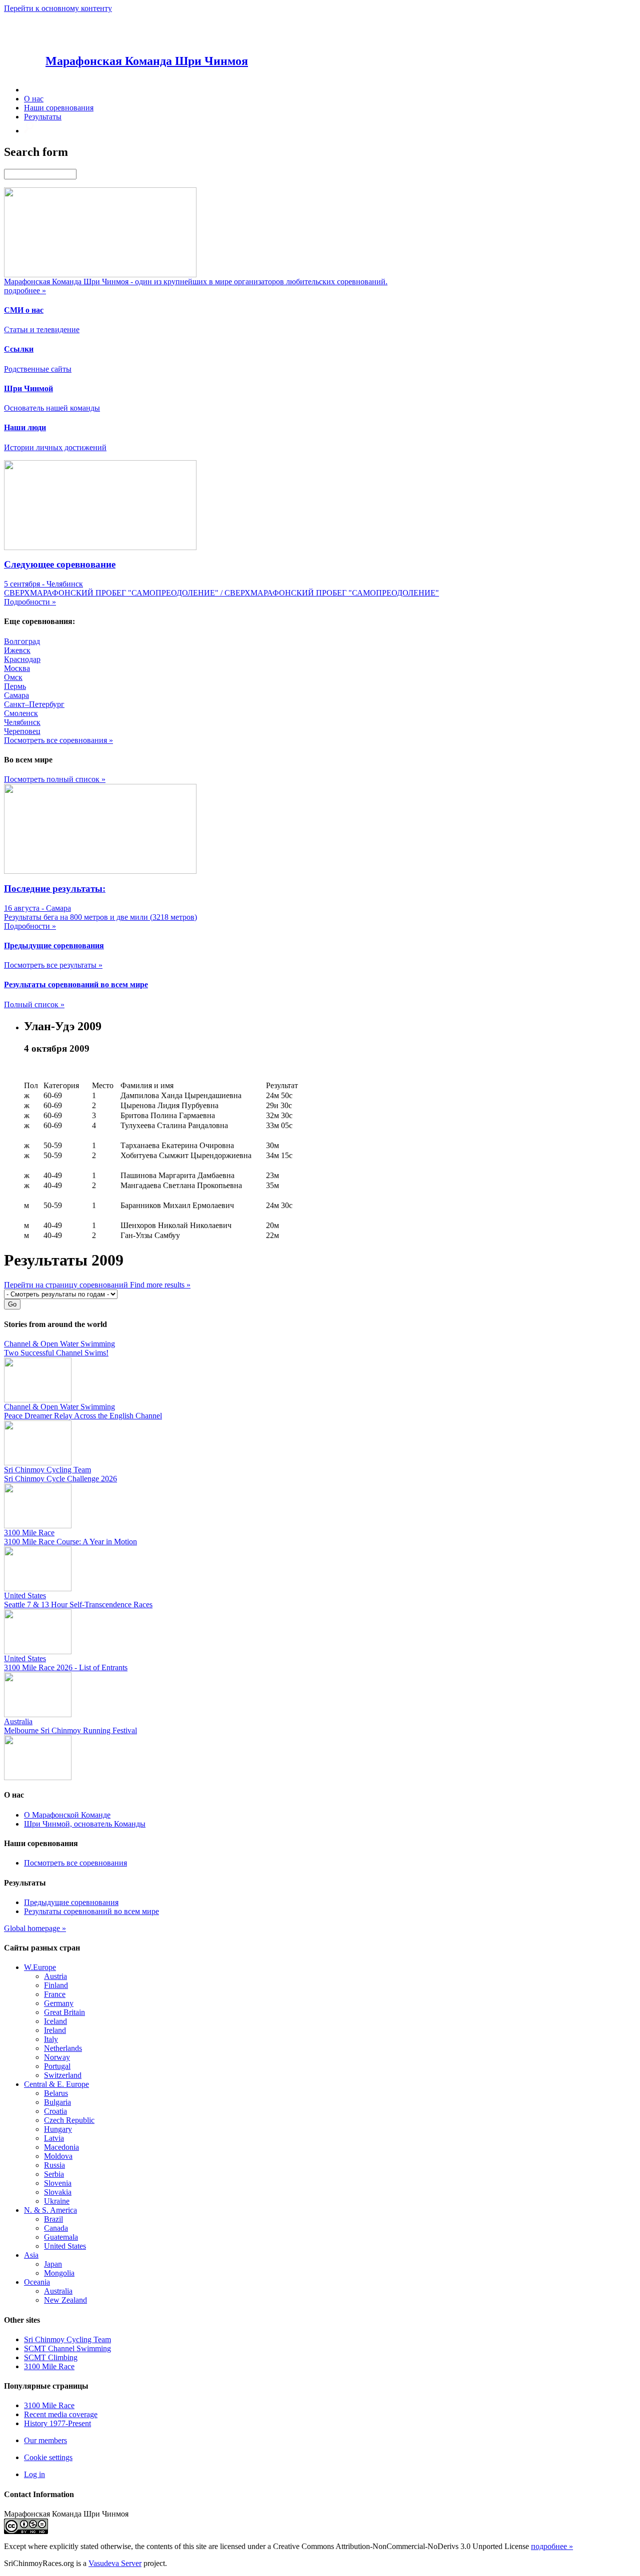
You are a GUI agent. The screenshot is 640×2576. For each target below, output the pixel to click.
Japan (53, 2264)
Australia (58, 2291)
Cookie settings (48, 2457)
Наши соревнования (59, 108)
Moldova (58, 2156)
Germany (59, 2003)
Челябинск (22, 722)
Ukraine (57, 2201)
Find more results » (160, 1285)
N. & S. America (50, 2210)
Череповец (22, 731)
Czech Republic (69, 2120)
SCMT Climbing (51, 2357)
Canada (56, 2228)
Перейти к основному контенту (58, 8)
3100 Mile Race (49, 2366)
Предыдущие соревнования (71, 1902)
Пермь (15, 686)
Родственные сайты (38, 369)
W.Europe (40, 1967)
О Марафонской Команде (67, 1815)
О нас (34, 99)
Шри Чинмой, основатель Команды (85, 1824)
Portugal (57, 2066)
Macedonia (61, 2147)
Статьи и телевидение (42, 329)
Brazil (53, 2219)
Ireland (55, 2030)
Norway (57, 2057)
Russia (54, 2165)
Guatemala (61, 2237)
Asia (31, 2255)
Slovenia (58, 2183)
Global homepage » (35, 1928)
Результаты (43, 117)
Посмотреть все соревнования (75, 1863)
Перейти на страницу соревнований (67, 1285)
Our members (45, 2440)
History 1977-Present (57, 2423)
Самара (16, 695)
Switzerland (63, 2075)
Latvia (54, 2138)
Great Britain (64, 2012)
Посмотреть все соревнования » (58, 740)
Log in (34, 2474)
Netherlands (63, 2048)
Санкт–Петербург (34, 704)
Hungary (58, 2129)
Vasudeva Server (115, 2563)
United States (65, 2246)
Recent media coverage (61, 2414)
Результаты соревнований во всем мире (91, 1911)
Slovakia (58, 2192)
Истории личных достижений (55, 447)
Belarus (56, 2093)
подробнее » (552, 2546)
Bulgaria (57, 2102)
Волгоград (22, 641)
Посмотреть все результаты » (53, 965)
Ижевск (17, 650)
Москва (17, 668)
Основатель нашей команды (52, 408)
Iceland (55, 2021)
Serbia (54, 2174)
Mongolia (59, 2273)
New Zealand (65, 2300)
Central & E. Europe (56, 2084)
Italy (51, 2039)
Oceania (37, 2282)
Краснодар (22, 659)
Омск (13, 677)
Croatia (55, 2111)
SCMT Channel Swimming (67, 2348)
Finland (56, 1985)
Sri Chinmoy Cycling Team (67, 2339)
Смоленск (21, 713)
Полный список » (34, 1004)
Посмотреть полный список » (55, 779)
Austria (55, 1976)
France (55, 1994)
